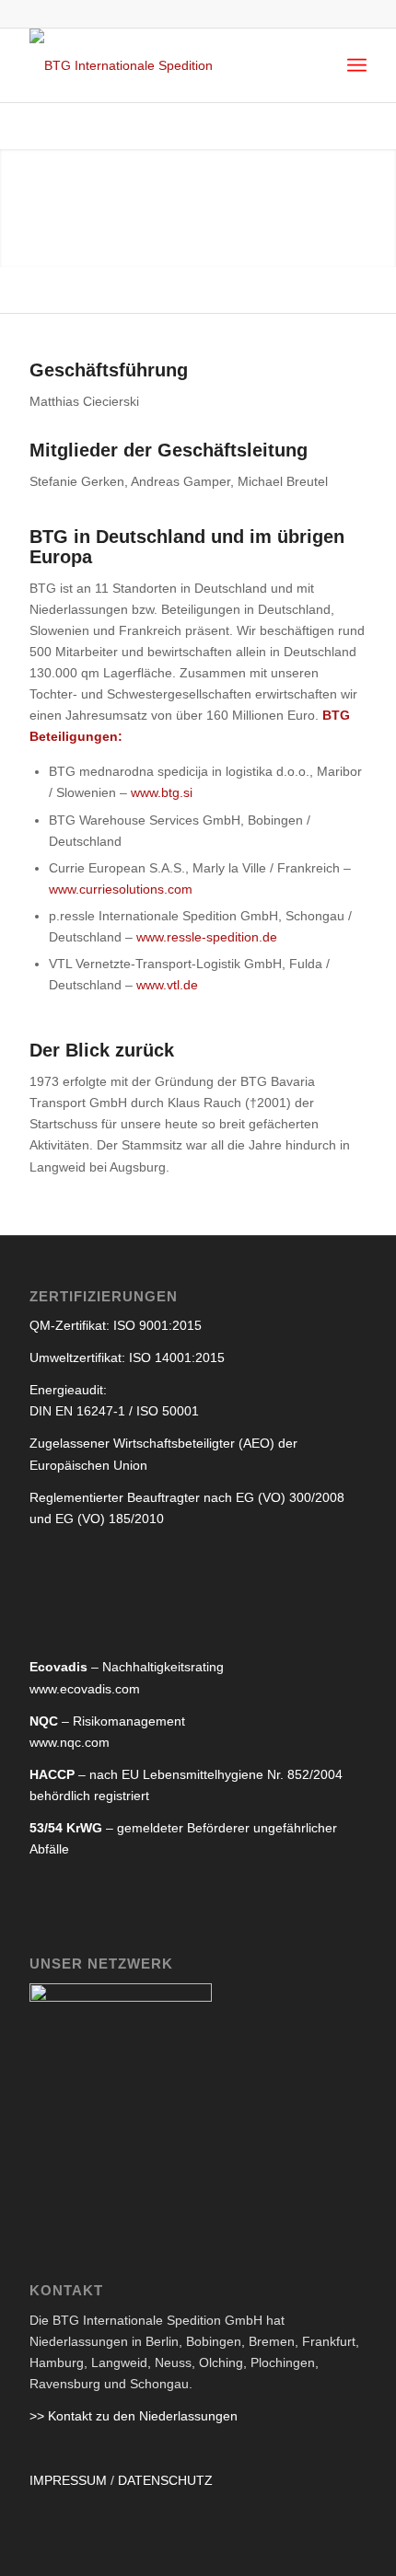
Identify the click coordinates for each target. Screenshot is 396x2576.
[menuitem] (357, 65)
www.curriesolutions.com (121, 889)
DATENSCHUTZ (165, 2480)
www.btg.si (162, 792)
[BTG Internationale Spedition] (164, 65)
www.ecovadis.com (85, 1689)
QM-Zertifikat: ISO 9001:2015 (116, 1325)
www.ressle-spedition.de (207, 937)
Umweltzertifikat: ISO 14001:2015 (127, 1357)
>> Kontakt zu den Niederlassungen (134, 2416)
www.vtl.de (167, 985)
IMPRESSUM (68, 2480)
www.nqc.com (70, 1742)
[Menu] (357, 65)
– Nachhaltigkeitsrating (127, 1667)
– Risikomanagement (107, 1721)
